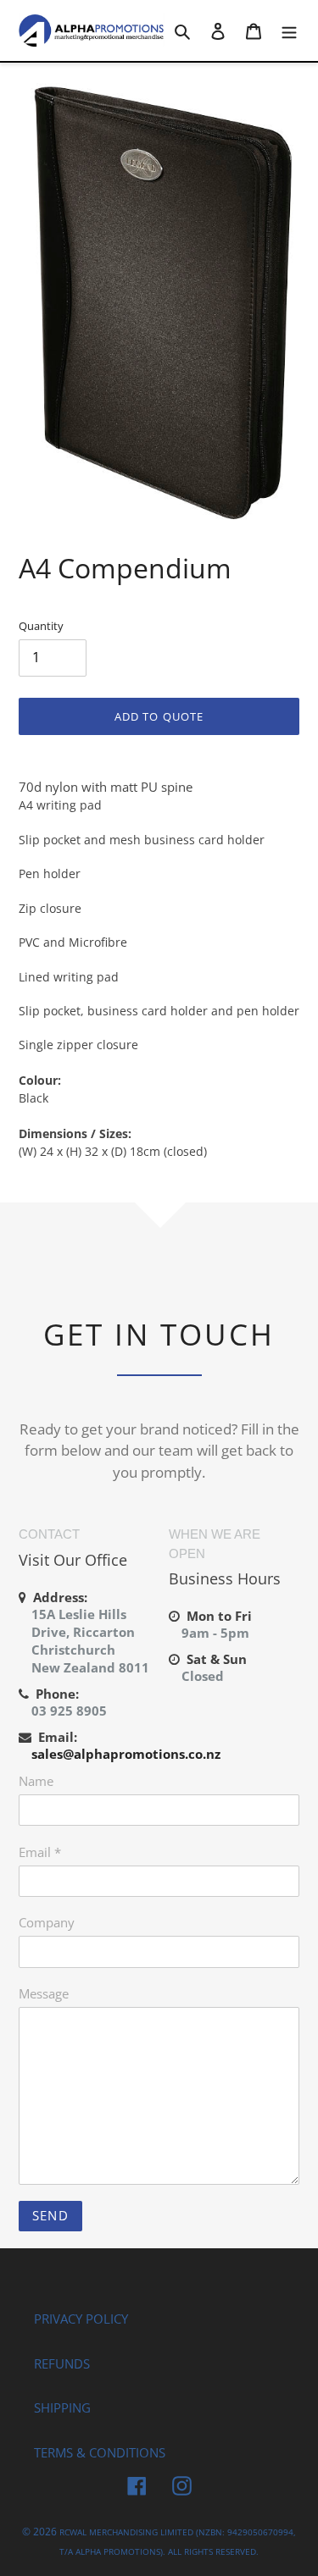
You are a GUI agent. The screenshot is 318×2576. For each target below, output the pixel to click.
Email (40, 1852)
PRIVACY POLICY (81, 2319)
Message (44, 1993)
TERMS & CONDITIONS (100, 2452)
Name (36, 1781)
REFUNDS (62, 2363)
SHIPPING (62, 2407)
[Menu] (289, 30)
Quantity (41, 626)
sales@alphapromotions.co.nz (126, 1754)
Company (47, 1922)
